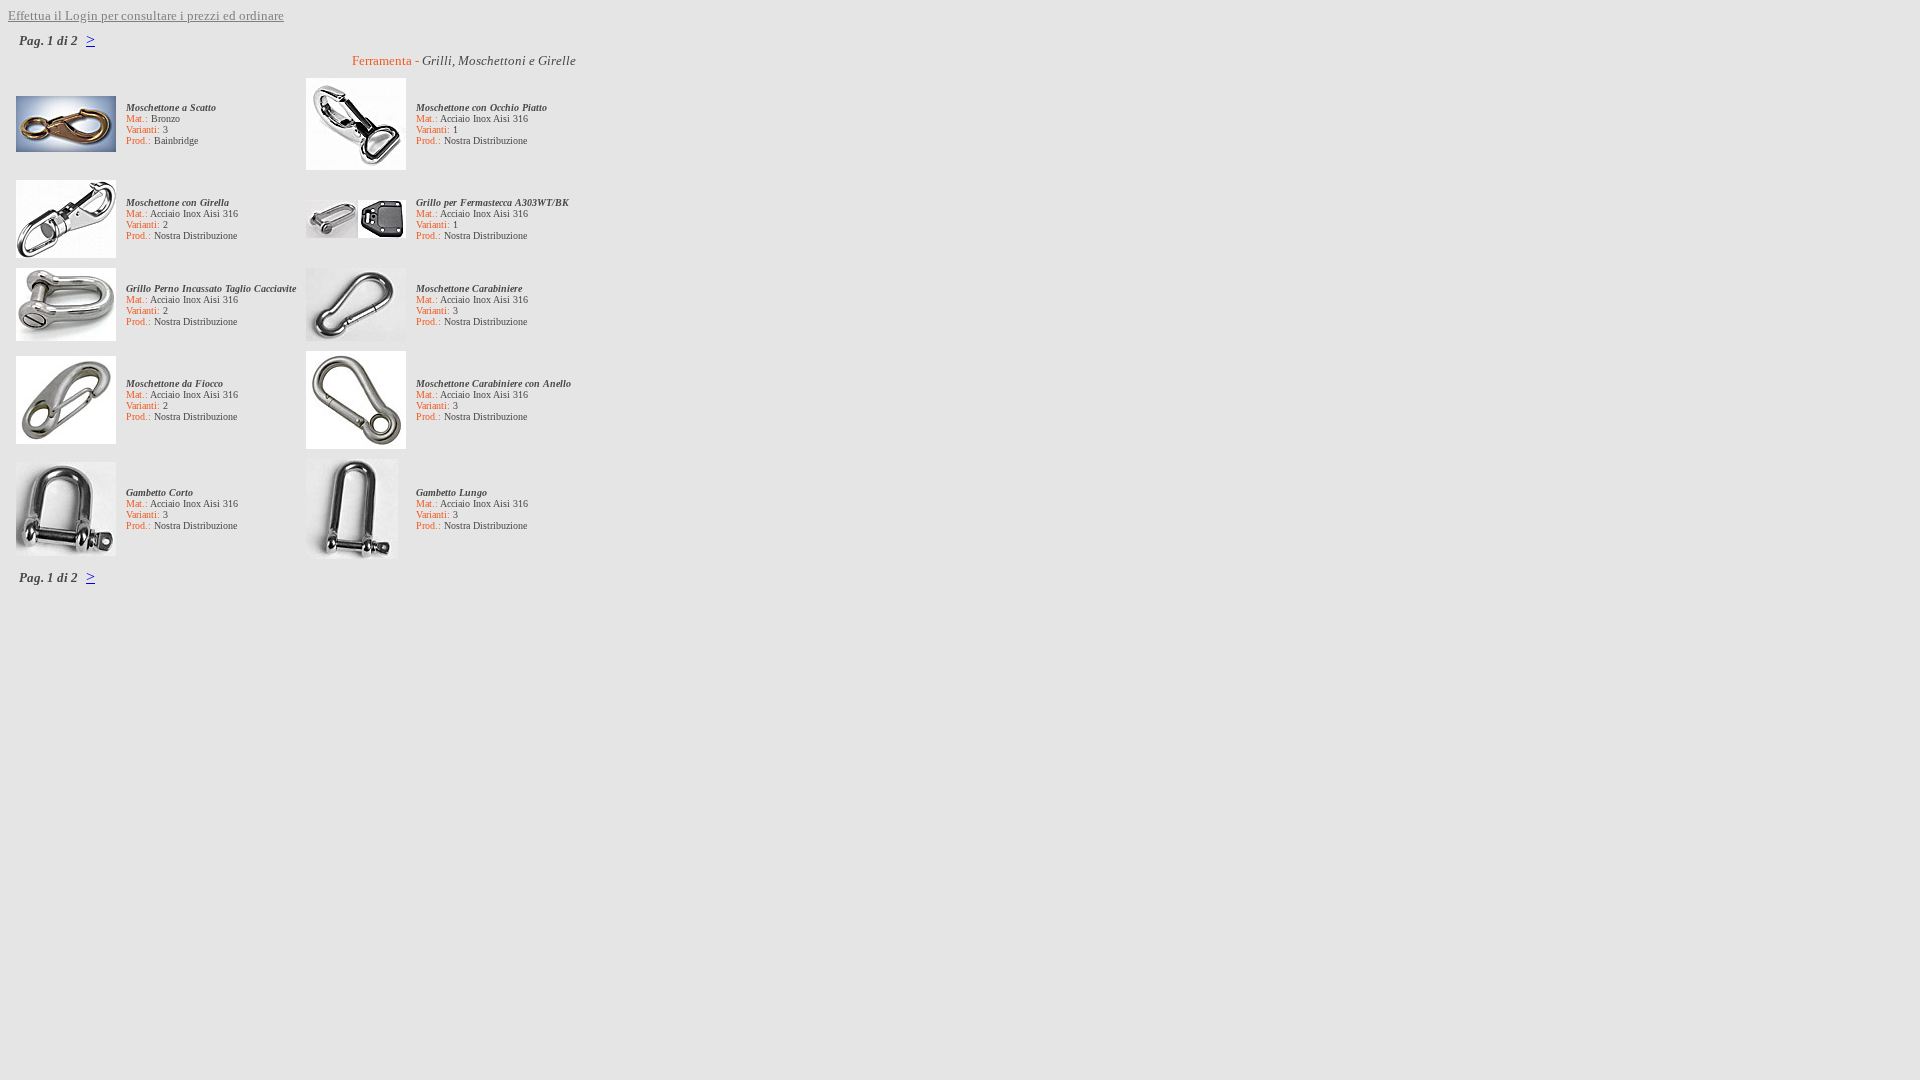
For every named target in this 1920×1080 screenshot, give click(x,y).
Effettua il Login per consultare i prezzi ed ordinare (146, 15)
